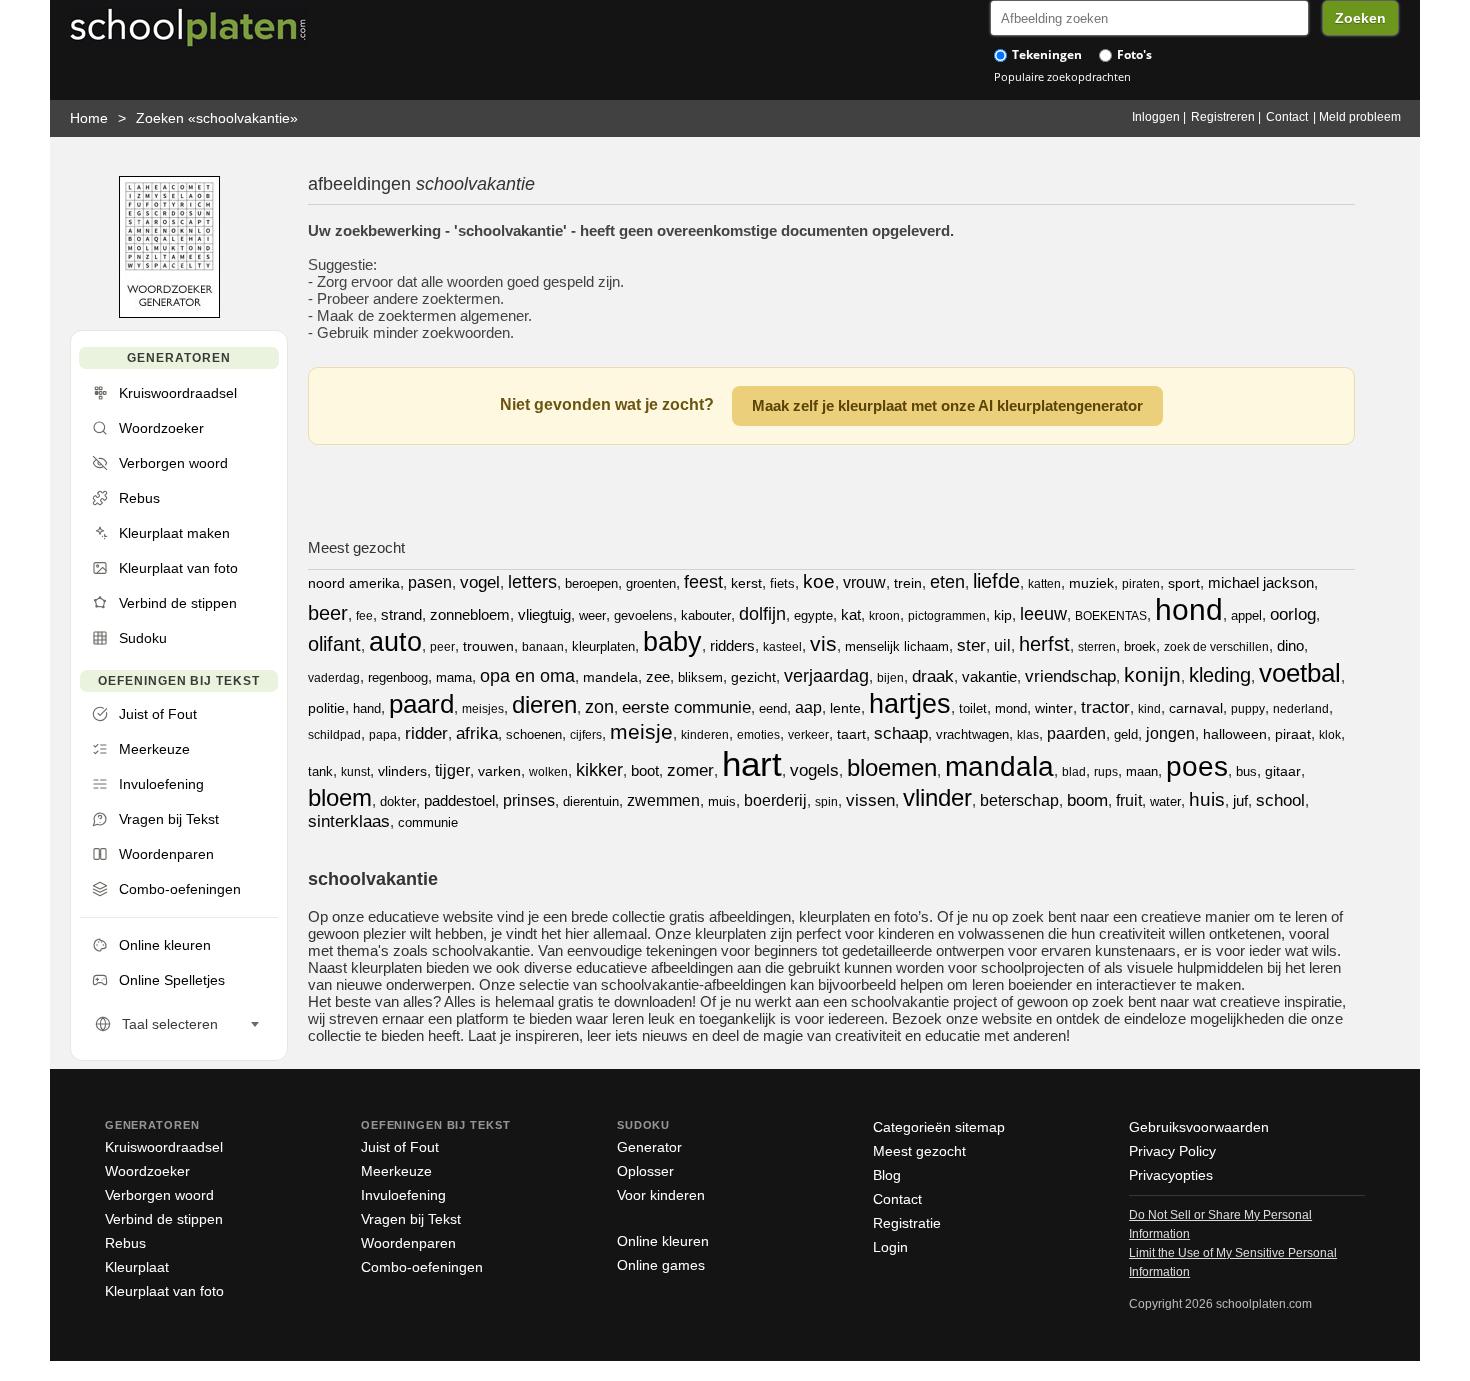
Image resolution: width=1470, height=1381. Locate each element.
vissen (870, 800)
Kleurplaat (137, 1267)
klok (1330, 735)
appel (1246, 615)
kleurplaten (603, 646)
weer (592, 615)
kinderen (705, 735)
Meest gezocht (919, 1151)
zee (658, 676)
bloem (340, 797)
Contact (1287, 117)
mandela (610, 677)
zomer (690, 770)
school (1280, 800)
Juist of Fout (400, 1147)
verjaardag (826, 676)
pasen (430, 582)
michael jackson (1261, 582)
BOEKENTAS (1111, 616)
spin (826, 802)
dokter (398, 801)
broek (1140, 646)
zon (599, 707)
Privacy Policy (1172, 1151)
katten (1044, 584)
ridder (426, 733)
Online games (661, 1265)
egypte (813, 615)
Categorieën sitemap (939, 1127)
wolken (548, 772)
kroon (884, 616)
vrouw (864, 582)
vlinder (937, 797)
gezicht (753, 677)
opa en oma (527, 676)
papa (383, 735)
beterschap (1019, 800)
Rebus (125, 1243)
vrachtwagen (972, 734)
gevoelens (643, 615)
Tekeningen (1045, 54)
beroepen (591, 583)
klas (1028, 735)
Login (890, 1247)
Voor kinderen (661, 1195)
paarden (1076, 733)
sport (1184, 583)
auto (395, 642)
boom (1087, 800)
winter (1054, 708)
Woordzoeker (147, 1171)
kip (1003, 615)
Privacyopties (1171, 1175)
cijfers (586, 735)
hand (367, 708)
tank (320, 771)
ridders (732, 645)
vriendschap (1070, 676)
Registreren (1223, 117)
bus (1246, 771)
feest (703, 582)
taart (851, 734)
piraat (1293, 734)
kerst (746, 583)
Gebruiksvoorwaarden (1199, 1127)
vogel (480, 582)
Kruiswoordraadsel (164, 1147)
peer (442, 647)
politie (326, 708)
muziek (1091, 583)
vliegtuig (544, 614)
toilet (973, 708)
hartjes (910, 704)
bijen (890, 678)
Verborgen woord (159, 1195)
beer (328, 613)
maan (1142, 771)
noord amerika (354, 583)
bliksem (700, 677)
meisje (641, 731)
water (1165, 801)
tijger (452, 770)
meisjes (483, 709)
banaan (543, 647)
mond (1011, 708)
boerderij (775, 800)
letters (532, 582)
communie (428, 822)
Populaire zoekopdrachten (1062, 76)
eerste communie (686, 707)
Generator (649, 1147)
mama (454, 677)
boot (645, 770)
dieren (544, 704)
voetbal (1300, 673)
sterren (1097, 647)
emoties (758, 735)
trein (908, 583)
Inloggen (1156, 117)
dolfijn (762, 614)
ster (971, 645)
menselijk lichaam (897, 646)
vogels (814, 770)
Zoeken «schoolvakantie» (217, 118)
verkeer (808, 735)
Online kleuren (663, 1241)
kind (1149, 709)
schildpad (334, 735)
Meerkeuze (396, 1171)
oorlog (1293, 614)
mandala (999, 766)
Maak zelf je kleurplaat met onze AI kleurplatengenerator (947, 405)
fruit (1129, 800)
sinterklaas (349, 821)
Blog (887, 1175)
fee (364, 616)
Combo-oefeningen (422, 1267)
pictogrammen (947, 616)
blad (1074, 772)
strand (401, 614)
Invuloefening (403, 1195)
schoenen (534, 734)
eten (947, 582)
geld (1126, 734)
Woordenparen (408, 1243)
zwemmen (663, 800)
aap (808, 707)
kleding (1220, 675)
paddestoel (459, 800)
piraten (1141, 584)
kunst (355, 772)
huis (1207, 799)
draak (933, 676)
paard (421, 704)
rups (1106, 772)
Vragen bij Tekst (411, 1219)
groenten (651, 583)
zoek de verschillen (1216, 647)
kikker (599, 770)
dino (1290, 645)
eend (773, 708)
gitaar (1283, 771)
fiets (782, 583)
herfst (1044, 644)
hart (752, 763)
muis (722, 801)
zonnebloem (470, 614)
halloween (1235, 734)
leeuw (1043, 614)
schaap (901, 733)
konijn (1152, 674)
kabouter (706, 615)
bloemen (892, 767)
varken (499, 771)
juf (1240, 800)
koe (819, 581)
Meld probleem (1360, 117)
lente (845, 708)
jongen (1170, 733)
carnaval (1196, 708)
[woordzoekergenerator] (169, 313)
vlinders (402, 771)
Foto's (1133, 54)
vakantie (989, 676)
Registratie (907, 1223)
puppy (1248, 709)
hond (1189, 609)
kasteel (782, 647)
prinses (529, 800)
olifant (334, 644)
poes (1197, 766)
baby (672, 642)
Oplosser (645, 1171)
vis (823, 643)
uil (1002, 645)
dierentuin (591, 801)
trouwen (488, 646)
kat (851, 614)
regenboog (398, 677)
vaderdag (334, 678)
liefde (996, 581)
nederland (1301, 709)
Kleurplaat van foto (164, 1291)
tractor (1105, 707)
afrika (477, 733)
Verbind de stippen (164, 1219)
